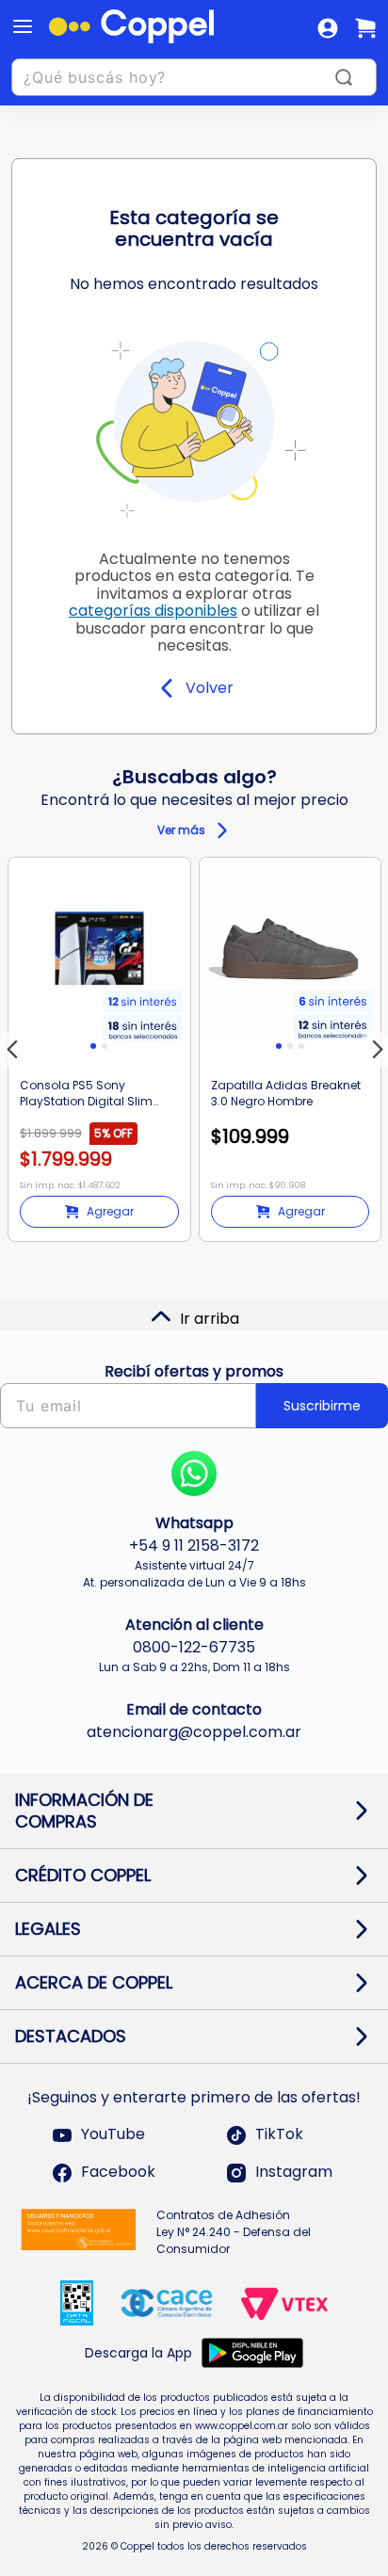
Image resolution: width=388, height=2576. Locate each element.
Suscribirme (322, 1406)
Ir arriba (210, 1319)
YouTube (113, 2135)
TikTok (279, 2135)
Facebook (118, 2173)
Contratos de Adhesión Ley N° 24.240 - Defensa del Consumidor (234, 2232)
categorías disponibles (153, 611)
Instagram (294, 2173)
